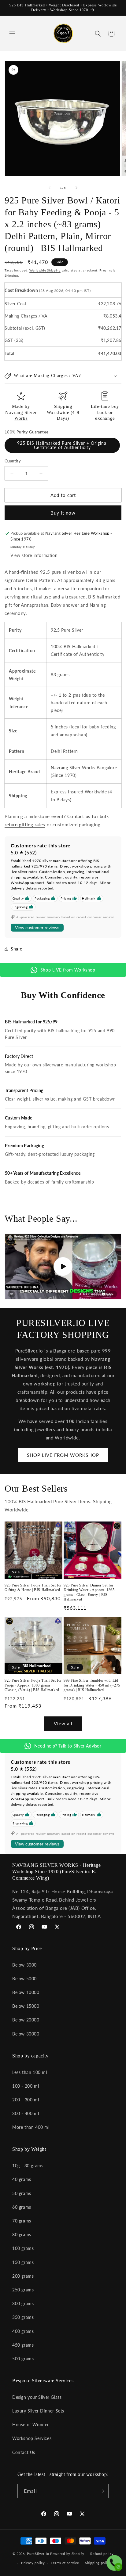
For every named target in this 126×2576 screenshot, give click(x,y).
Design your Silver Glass (37, 2397)
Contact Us (24, 2452)
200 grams (23, 2276)
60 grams (22, 2207)
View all (63, 1723)
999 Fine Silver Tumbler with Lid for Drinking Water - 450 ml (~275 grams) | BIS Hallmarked (92, 1685)
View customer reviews (37, 928)
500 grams (23, 2359)
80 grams (22, 2235)
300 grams (23, 2303)
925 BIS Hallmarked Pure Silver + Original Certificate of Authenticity (62, 445)
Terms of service (65, 2563)
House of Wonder (31, 2425)
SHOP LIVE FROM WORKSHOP (63, 1455)
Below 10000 (26, 1992)
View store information (34, 555)
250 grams (23, 2290)
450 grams (23, 2345)
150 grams (23, 2262)
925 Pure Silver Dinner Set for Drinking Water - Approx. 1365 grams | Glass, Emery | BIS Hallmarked (89, 1592)
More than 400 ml (31, 2127)
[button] (12, 34)
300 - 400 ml (26, 2113)
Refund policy (102, 2554)
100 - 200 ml (26, 2086)
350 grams (23, 2317)
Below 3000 (24, 1965)
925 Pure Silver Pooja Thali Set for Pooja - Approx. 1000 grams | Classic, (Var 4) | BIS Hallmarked (33, 1685)
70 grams (22, 2221)
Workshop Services (32, 2438)
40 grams (22, 2179)
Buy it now (63, 513)
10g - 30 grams (28, 2166)
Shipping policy (98, 2563)
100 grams (23, 2248)
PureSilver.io (38, 2553)
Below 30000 (26, 2034)
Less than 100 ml (30, 2072)
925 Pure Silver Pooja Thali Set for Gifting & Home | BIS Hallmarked (33, 1588)
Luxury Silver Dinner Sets (38, 2411)
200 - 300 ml (26, 2100)
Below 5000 (24, 1979)
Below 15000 (26, 2006)
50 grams (22, 2193)
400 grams (23, 2331)
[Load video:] (63, 1266)
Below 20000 (26, 2020)
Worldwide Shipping (45, 270)
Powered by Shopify (67, 2553)
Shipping (63, 406)
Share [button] (17, 949)
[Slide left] (50, 188)
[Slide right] (76, 188)
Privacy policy (33, 2563)
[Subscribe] (102, 2491)
